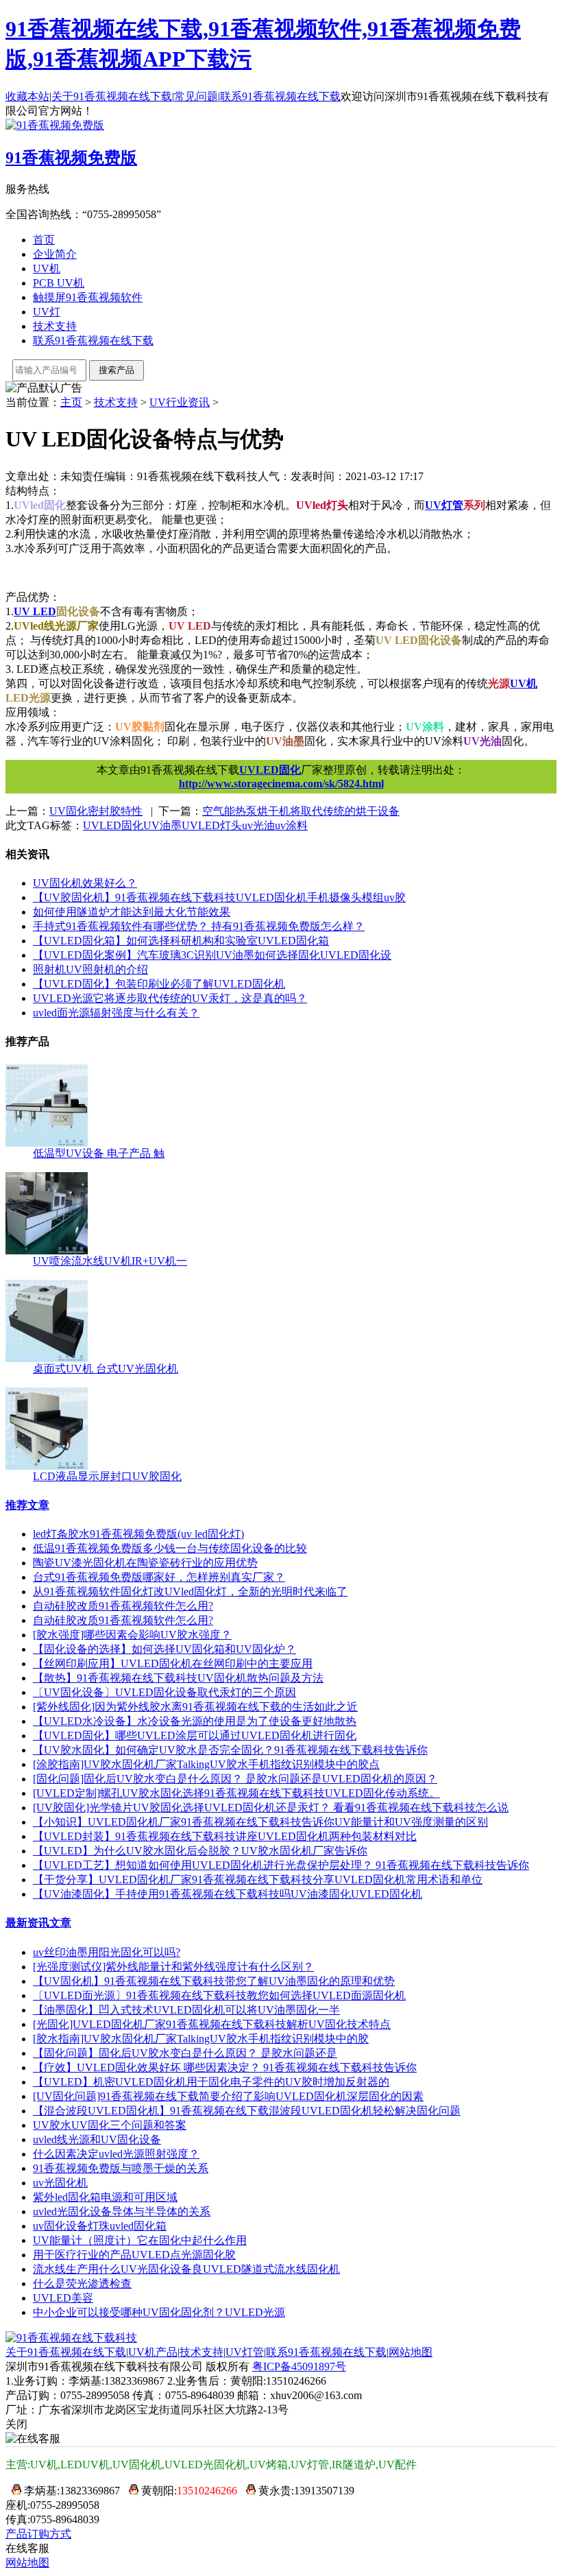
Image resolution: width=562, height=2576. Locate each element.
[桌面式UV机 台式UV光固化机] (47, 1358)
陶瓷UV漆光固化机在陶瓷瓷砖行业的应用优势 (145, 1563)
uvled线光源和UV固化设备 (97, 2139)
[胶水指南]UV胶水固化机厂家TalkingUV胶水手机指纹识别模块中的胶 (201, 2039)
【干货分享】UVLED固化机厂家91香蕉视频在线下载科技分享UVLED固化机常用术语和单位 (258, 1880)
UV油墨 (162, 825)
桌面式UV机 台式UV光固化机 (106, 1369)
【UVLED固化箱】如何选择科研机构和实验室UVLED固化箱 (181, 941)
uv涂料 (291, 825)
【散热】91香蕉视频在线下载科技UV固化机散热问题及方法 (178, 1678)
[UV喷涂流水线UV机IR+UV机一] (47, 1251)
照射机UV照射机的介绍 (90, 969)
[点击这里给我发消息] (13, 2491)
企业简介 (55, 254)
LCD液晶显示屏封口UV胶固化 (107, 1476)
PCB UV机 (59, 283)
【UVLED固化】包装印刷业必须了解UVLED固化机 (159, 984)
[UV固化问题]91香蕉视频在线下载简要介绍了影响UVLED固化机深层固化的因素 (228, 2096)
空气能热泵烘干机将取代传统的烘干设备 (301, 811)
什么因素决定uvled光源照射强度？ (116, 2154)
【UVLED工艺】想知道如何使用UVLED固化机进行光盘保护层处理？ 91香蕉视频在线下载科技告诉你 (281, 1865)
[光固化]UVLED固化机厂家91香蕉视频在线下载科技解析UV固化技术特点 (212, 2024)
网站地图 (411, 2352)
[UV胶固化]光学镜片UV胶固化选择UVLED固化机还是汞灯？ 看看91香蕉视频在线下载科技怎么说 (271, 1808)
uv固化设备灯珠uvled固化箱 (100, 2226)
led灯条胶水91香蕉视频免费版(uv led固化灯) (138, 1534)
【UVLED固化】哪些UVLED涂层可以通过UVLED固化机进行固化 (195, 1736)
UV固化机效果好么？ (85, 883)
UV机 (47, 269)
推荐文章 (27, 1505)
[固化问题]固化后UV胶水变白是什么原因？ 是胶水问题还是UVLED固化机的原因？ (235, 1779)
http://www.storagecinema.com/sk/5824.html (281, 784)
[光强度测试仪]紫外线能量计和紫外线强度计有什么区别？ (173, 1967)
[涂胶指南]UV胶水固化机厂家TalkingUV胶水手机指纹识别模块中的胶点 (206, 1764)
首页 (44, 240)
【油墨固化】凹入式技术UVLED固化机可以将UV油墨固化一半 (186, 2010)
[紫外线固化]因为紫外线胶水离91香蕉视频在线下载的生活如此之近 (195, 1707)
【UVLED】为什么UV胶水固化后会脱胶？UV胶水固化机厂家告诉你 (200, 1851)
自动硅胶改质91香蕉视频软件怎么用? (123, 1606)
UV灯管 (245, 2352)
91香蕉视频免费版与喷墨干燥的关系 (121, 2168)
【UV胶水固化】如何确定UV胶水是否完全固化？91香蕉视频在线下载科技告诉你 (230, 1750)
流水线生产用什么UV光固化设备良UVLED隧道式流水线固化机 (186, 2269)
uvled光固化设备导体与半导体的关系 (122, 2211)
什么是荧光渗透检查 (82, 2283)
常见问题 (196, 96)
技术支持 (55, 326)
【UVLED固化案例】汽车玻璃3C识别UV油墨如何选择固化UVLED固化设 (212, 955)
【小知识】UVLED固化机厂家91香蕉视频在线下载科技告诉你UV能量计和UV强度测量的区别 (260, 1822)
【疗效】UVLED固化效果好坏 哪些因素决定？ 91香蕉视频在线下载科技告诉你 (225, 2067)
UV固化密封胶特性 (96, 811)
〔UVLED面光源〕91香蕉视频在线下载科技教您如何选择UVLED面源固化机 (219, 1995)
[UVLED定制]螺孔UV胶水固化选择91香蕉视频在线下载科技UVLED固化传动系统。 (236, 1793)
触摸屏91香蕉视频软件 (88, 297)
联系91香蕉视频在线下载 (280, 96)
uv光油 (258, 825)
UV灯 (47, 312)
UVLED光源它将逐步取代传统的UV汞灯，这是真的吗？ (170, 998)
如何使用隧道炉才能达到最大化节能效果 (132, 912)
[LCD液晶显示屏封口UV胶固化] (47, 1466)
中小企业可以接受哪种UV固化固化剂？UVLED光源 (159, 2312)
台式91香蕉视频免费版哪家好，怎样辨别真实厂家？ (159, 1577)
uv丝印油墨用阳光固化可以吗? (107, 1952)
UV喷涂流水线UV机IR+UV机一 (110, 1261)
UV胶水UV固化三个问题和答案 (110, 2125)
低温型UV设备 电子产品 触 (99, 1153)
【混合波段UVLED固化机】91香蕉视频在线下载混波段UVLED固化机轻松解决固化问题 (247, 2111)
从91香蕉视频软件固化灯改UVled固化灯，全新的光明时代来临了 (190, 1591)
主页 (71, 402)
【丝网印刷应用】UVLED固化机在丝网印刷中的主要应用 (173, 1663)
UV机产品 (153, 2352)
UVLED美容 (63, 2298)
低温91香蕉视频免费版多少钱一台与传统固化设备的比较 (170, 1548)
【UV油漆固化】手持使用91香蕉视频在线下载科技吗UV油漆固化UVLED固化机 (228, 1894)
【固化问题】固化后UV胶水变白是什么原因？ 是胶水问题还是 (185, 2053)
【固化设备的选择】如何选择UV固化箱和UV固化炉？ (164, 1649)
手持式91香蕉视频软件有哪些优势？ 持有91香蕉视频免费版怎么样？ (199, 926)
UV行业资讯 (180, 402)
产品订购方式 (38, 2534)
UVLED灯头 (212, 825)
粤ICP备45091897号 (299, 2366)
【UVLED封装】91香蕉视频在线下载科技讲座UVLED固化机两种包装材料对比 (225, 1836)
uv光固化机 (60, 2183)
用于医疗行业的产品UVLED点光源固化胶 (134, 2255)
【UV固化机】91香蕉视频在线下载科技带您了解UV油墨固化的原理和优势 (214, 1981)
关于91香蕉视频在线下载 (112, 96)
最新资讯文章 (38, 1923)
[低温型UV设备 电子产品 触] (47, 1143)
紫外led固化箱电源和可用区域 (105, 2197)
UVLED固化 (270, 770)
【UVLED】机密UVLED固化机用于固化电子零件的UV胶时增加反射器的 (211, 2082)
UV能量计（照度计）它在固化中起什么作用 (140, 2240)
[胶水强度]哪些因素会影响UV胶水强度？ (132, 1635)
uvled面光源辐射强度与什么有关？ (116, 1013)
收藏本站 (27, 96)
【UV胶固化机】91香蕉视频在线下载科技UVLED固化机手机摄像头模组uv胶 (219, 897)
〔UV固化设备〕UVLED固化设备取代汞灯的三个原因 (164, 1692)
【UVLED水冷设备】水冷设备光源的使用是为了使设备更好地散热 (195, 1721)
